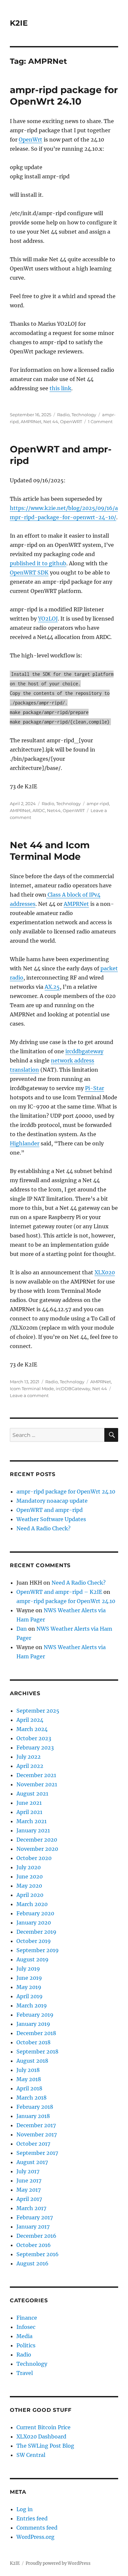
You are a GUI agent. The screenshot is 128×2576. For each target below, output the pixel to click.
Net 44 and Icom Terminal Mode (50, 851)
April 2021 (29, 1812)
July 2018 (28, 2070)
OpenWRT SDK (29, 573)
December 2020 (37, 1840)
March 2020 (32, 1904)
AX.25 (52, 987)
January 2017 (33, 2227)
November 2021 (37, 1784)
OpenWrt (31, 140)
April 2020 (30, 1895)
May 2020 (29, 1886)
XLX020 (105, 1272)
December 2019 (36, 1932)
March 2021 (32, 1821)
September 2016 (38, 2254)
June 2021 (29, 1803)
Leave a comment (29, 1395)
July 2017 (28, 2171)
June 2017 (29, 2181)
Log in (25, 2509)
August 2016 (32, 2263)
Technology (84, 415)
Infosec (26, 2327)
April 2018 (29, 2088)
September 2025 (38, 1711)
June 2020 (30, 1876)
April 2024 (30, 1720)
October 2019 (34, 1941)
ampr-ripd (98, 803)
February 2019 (35, 2015)
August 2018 (32, 2061)
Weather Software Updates (51, 1519)
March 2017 (31, 2208)
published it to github (38, 563)
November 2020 (37, 1849)
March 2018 (32, 2098)
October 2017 (33, 2144)
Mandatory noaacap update (52, 1501)
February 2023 (35, 1747)
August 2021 (32, 1794)
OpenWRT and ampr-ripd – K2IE (59, 1592)
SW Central (31, 2455)
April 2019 (30, 1996)
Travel (25, 2373)
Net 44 (51, 421)
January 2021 (33, 1830)
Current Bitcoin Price (43, 2427)
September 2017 (37, 2153)
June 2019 (29, 1978)
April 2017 (29, 2199)
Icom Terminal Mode (32, 1389)
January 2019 (33, 2024)
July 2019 (28, 1969)
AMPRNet (31, 421)
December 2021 (36, 1775)
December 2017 (36, 2125)
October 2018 (33, 2042)
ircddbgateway (84, 1051)
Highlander (25, 1143)
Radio (63, 415)
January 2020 (34, 1923)
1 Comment (100, 421)
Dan (22, 1629)
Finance (27, 2318)
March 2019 (32, 2005)
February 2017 (35, 2217)
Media (24, 2336)
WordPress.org (35, 2537)
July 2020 (29, 1867)
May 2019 (29, 1987)
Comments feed (37, 2528)
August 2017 (32, 2162)
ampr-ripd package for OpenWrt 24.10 (64, 96)
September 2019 (38, 1950)
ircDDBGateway (73, 1389)
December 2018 (36, 2033)
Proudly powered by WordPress (58, 2563)
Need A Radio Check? (43, 1528)
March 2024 (32, 1729)
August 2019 (32, 1959)
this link (60, 388)
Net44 (54, 810)
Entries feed (32, 2518)
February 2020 (35, 1913)
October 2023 (34, 1738)
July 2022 (29, 1757)
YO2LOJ (48, 619)
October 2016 (34, 2245)
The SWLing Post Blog (45, 2446)
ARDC (39, 810)
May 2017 (29, 2190)
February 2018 (35, 2107)
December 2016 (36, 2236)
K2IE (19, 23)
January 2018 (33, 2116)
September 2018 (37, 2052)
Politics (26, 2345)
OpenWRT (71, 421)
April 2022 (30, 1766)
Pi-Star (95, 1088)
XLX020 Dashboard (41, 2436)
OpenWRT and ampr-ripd (50, 1510)
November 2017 (37, 2134)
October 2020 (34, 1858)
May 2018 (29, 2079)
